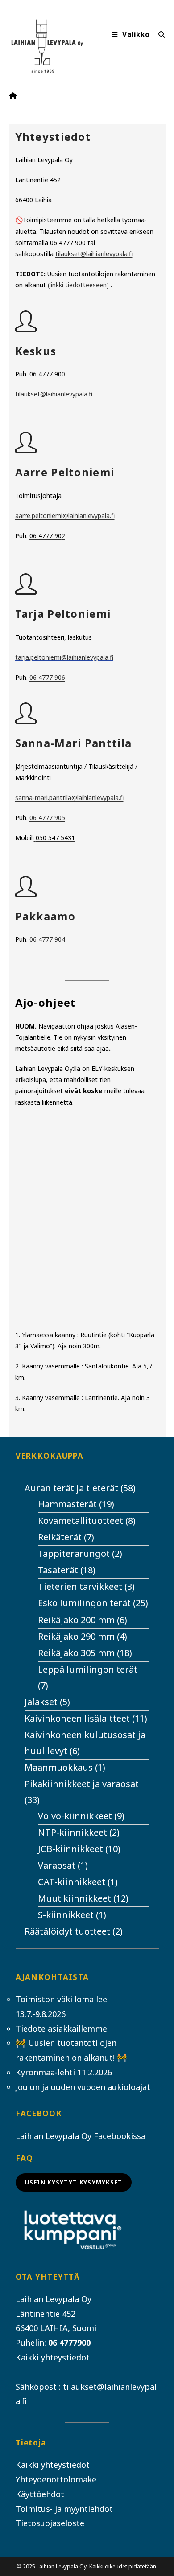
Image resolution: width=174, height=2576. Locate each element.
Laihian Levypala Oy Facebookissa (81, 2136)
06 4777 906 (47, 677)
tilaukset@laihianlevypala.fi (94, 254)
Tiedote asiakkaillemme (61, 2029)
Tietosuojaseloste (50, 2523)
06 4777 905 (47, 818)
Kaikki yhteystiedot (53, 2357)
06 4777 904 (47, 939)
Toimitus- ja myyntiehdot (64, 2509)
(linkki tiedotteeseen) (78, 285)
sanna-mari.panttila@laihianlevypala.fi (69, 798)
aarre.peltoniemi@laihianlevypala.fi (65, 516)
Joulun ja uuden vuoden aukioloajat (83, 2087)
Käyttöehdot (40, 2494)
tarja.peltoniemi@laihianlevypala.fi (64, 657)
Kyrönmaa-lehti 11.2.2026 (64, 2072)
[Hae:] (159, 35)
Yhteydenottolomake (56, 2479)
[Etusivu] (13, 96)
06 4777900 (69, 2343)
